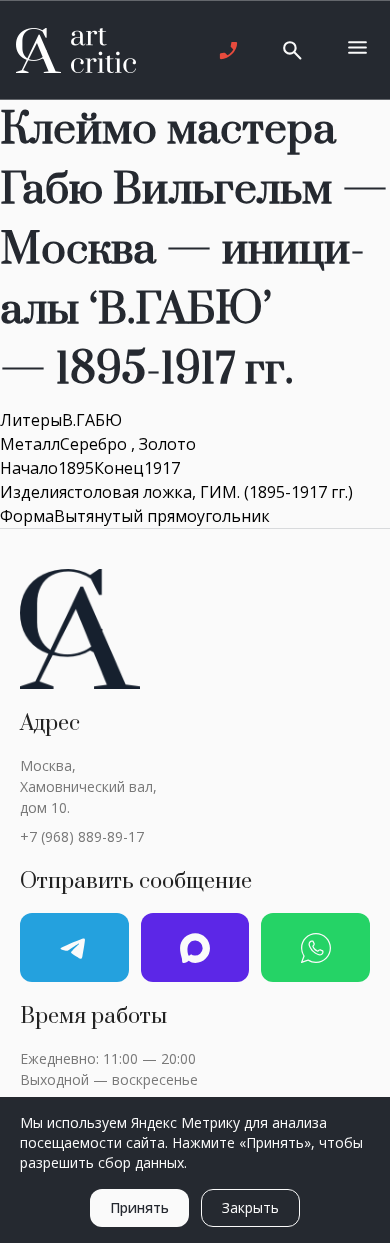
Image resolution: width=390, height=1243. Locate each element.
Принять (139, 1207)
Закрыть (250, 1207)
